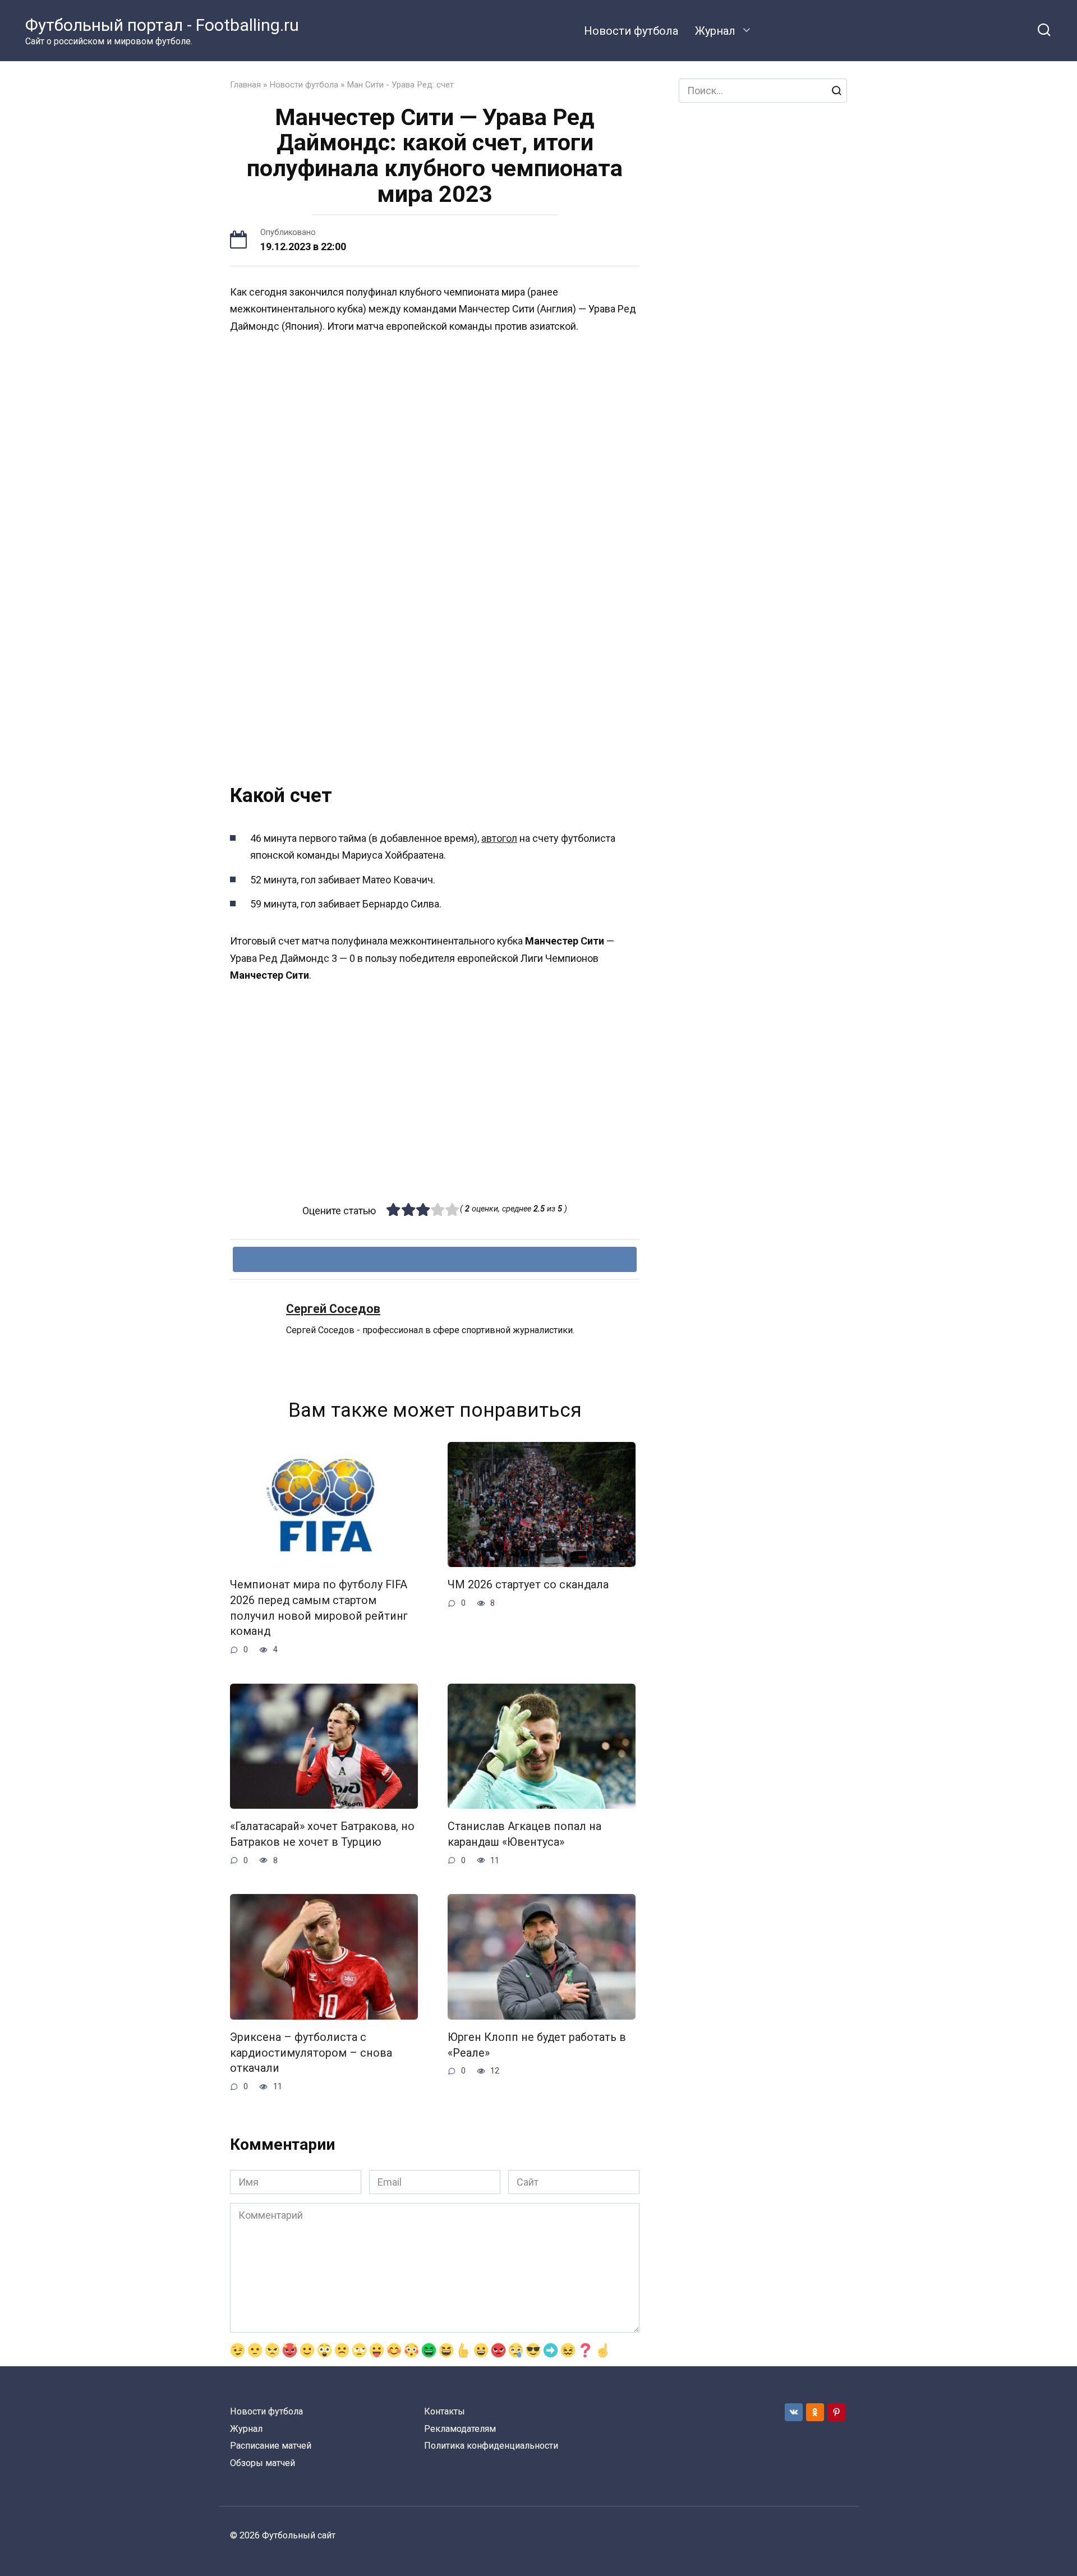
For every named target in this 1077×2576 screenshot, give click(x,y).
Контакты (445, 2411)
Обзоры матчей (263, 2463)
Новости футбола (631, 31)
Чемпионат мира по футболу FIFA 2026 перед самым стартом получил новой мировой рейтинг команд (319, 1608)
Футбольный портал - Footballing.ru (162, 25)
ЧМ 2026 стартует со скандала (528, 1585)
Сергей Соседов (333, 1309)
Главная (245, 85)
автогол (499, 838)
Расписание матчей (271, 2446)
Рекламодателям (460, 2429)
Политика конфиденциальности (491, 2446)
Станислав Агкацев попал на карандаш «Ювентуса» (524, 1834)
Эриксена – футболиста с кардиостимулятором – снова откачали (311, 2053)
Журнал (715, 31)
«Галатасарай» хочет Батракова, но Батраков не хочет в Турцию (322, 1834)
